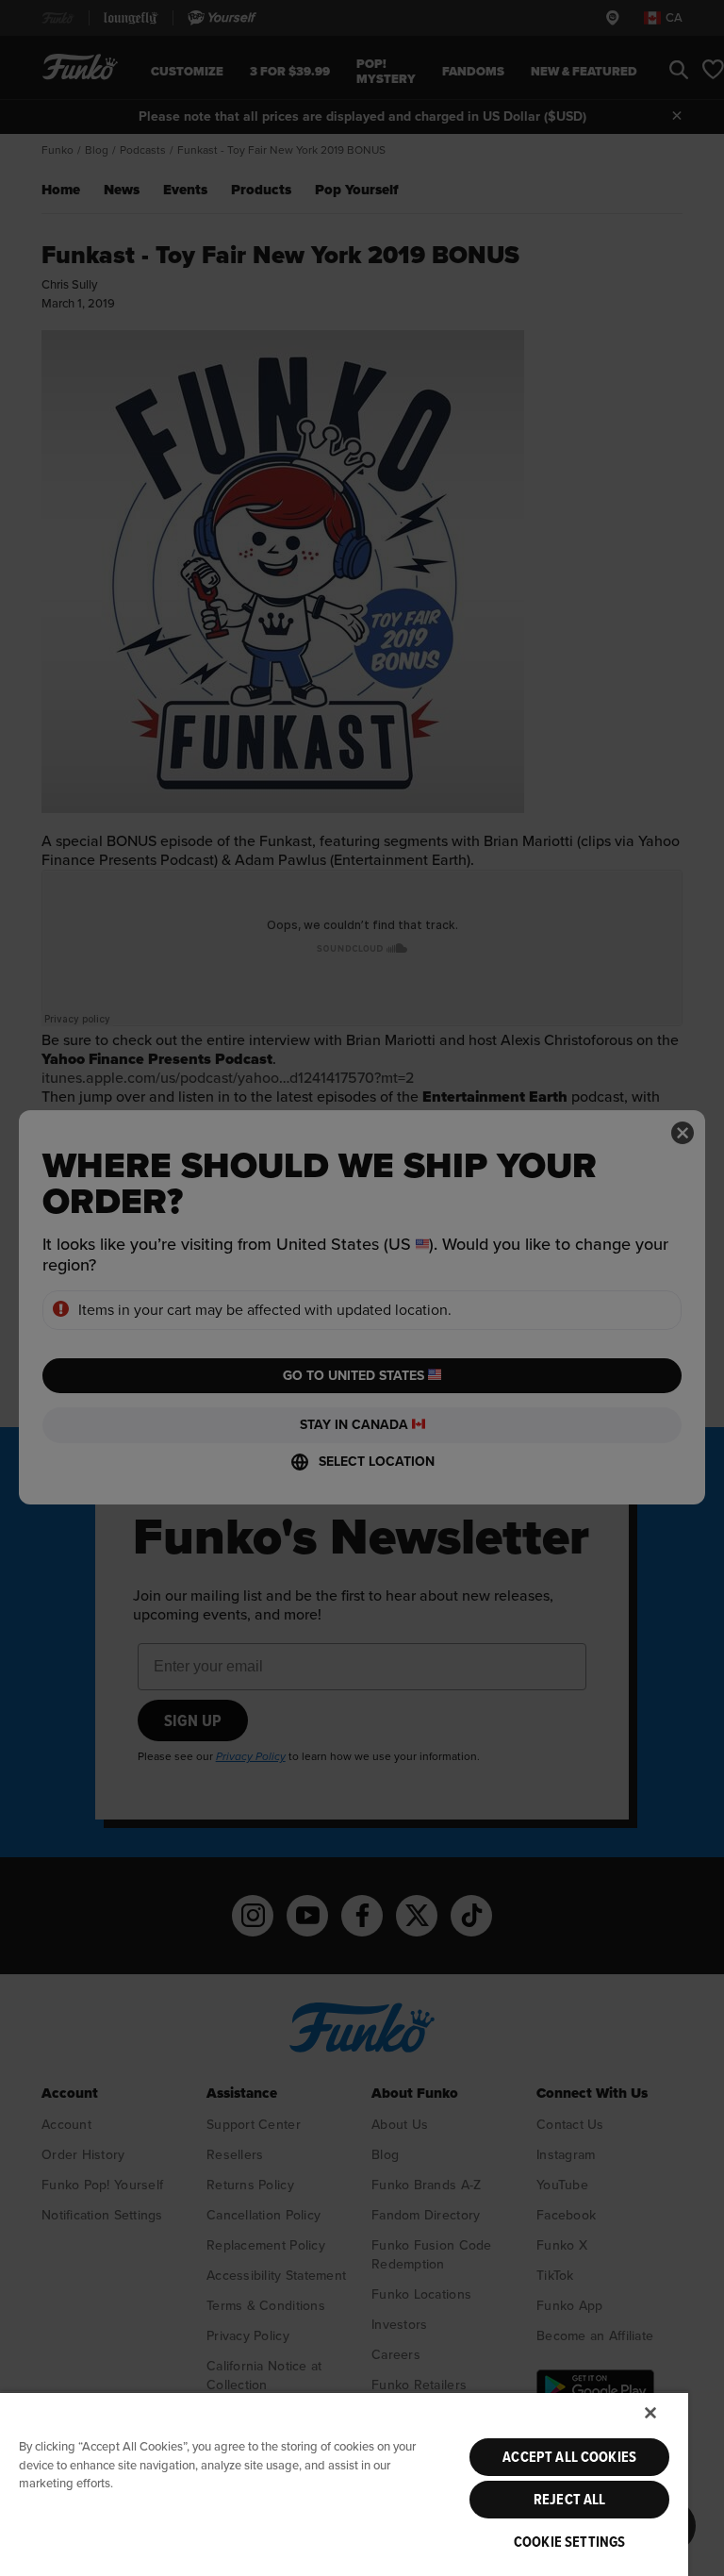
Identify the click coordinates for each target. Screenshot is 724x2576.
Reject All (570, 2500)
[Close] (650, 2413)
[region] (344, 2484)
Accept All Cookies (569, 2457)
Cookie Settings (569, 2542)
